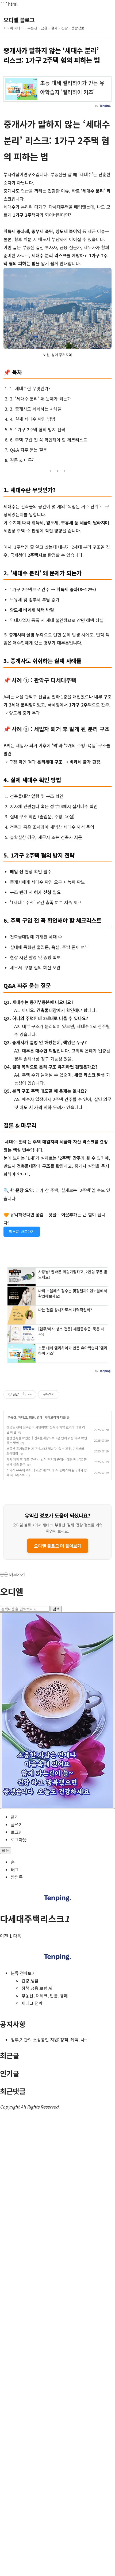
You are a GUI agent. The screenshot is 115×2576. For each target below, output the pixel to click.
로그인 (17, 1832)
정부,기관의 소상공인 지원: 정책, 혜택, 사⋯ (50, 2040)
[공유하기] (24, 1394)
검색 (56, 1609)
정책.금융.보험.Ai (37, 1988)
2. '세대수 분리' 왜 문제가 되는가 (41, 399)
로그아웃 (19, 1839)
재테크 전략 (32, 2003)
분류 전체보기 (23, 1973)
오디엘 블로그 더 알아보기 (58, 1546)
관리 (15, 1817)
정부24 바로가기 (22, 1232)
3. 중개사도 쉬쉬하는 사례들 (36, 409)
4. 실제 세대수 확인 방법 (32, 419)
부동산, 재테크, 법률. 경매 (25, 1417)
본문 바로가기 (13, 1574)
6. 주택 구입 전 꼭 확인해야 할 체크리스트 (49, 440)
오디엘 (12, 1591)
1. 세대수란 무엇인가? (30, 388)
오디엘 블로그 (19, 20)
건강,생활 (30, 1981)
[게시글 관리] (30, 1394)
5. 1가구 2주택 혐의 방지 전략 (38, 429)
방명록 (17, 1877)
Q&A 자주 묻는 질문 (28, 450)
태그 (15, 1870)
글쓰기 (17, 1824)
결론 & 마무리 (23, 460)
